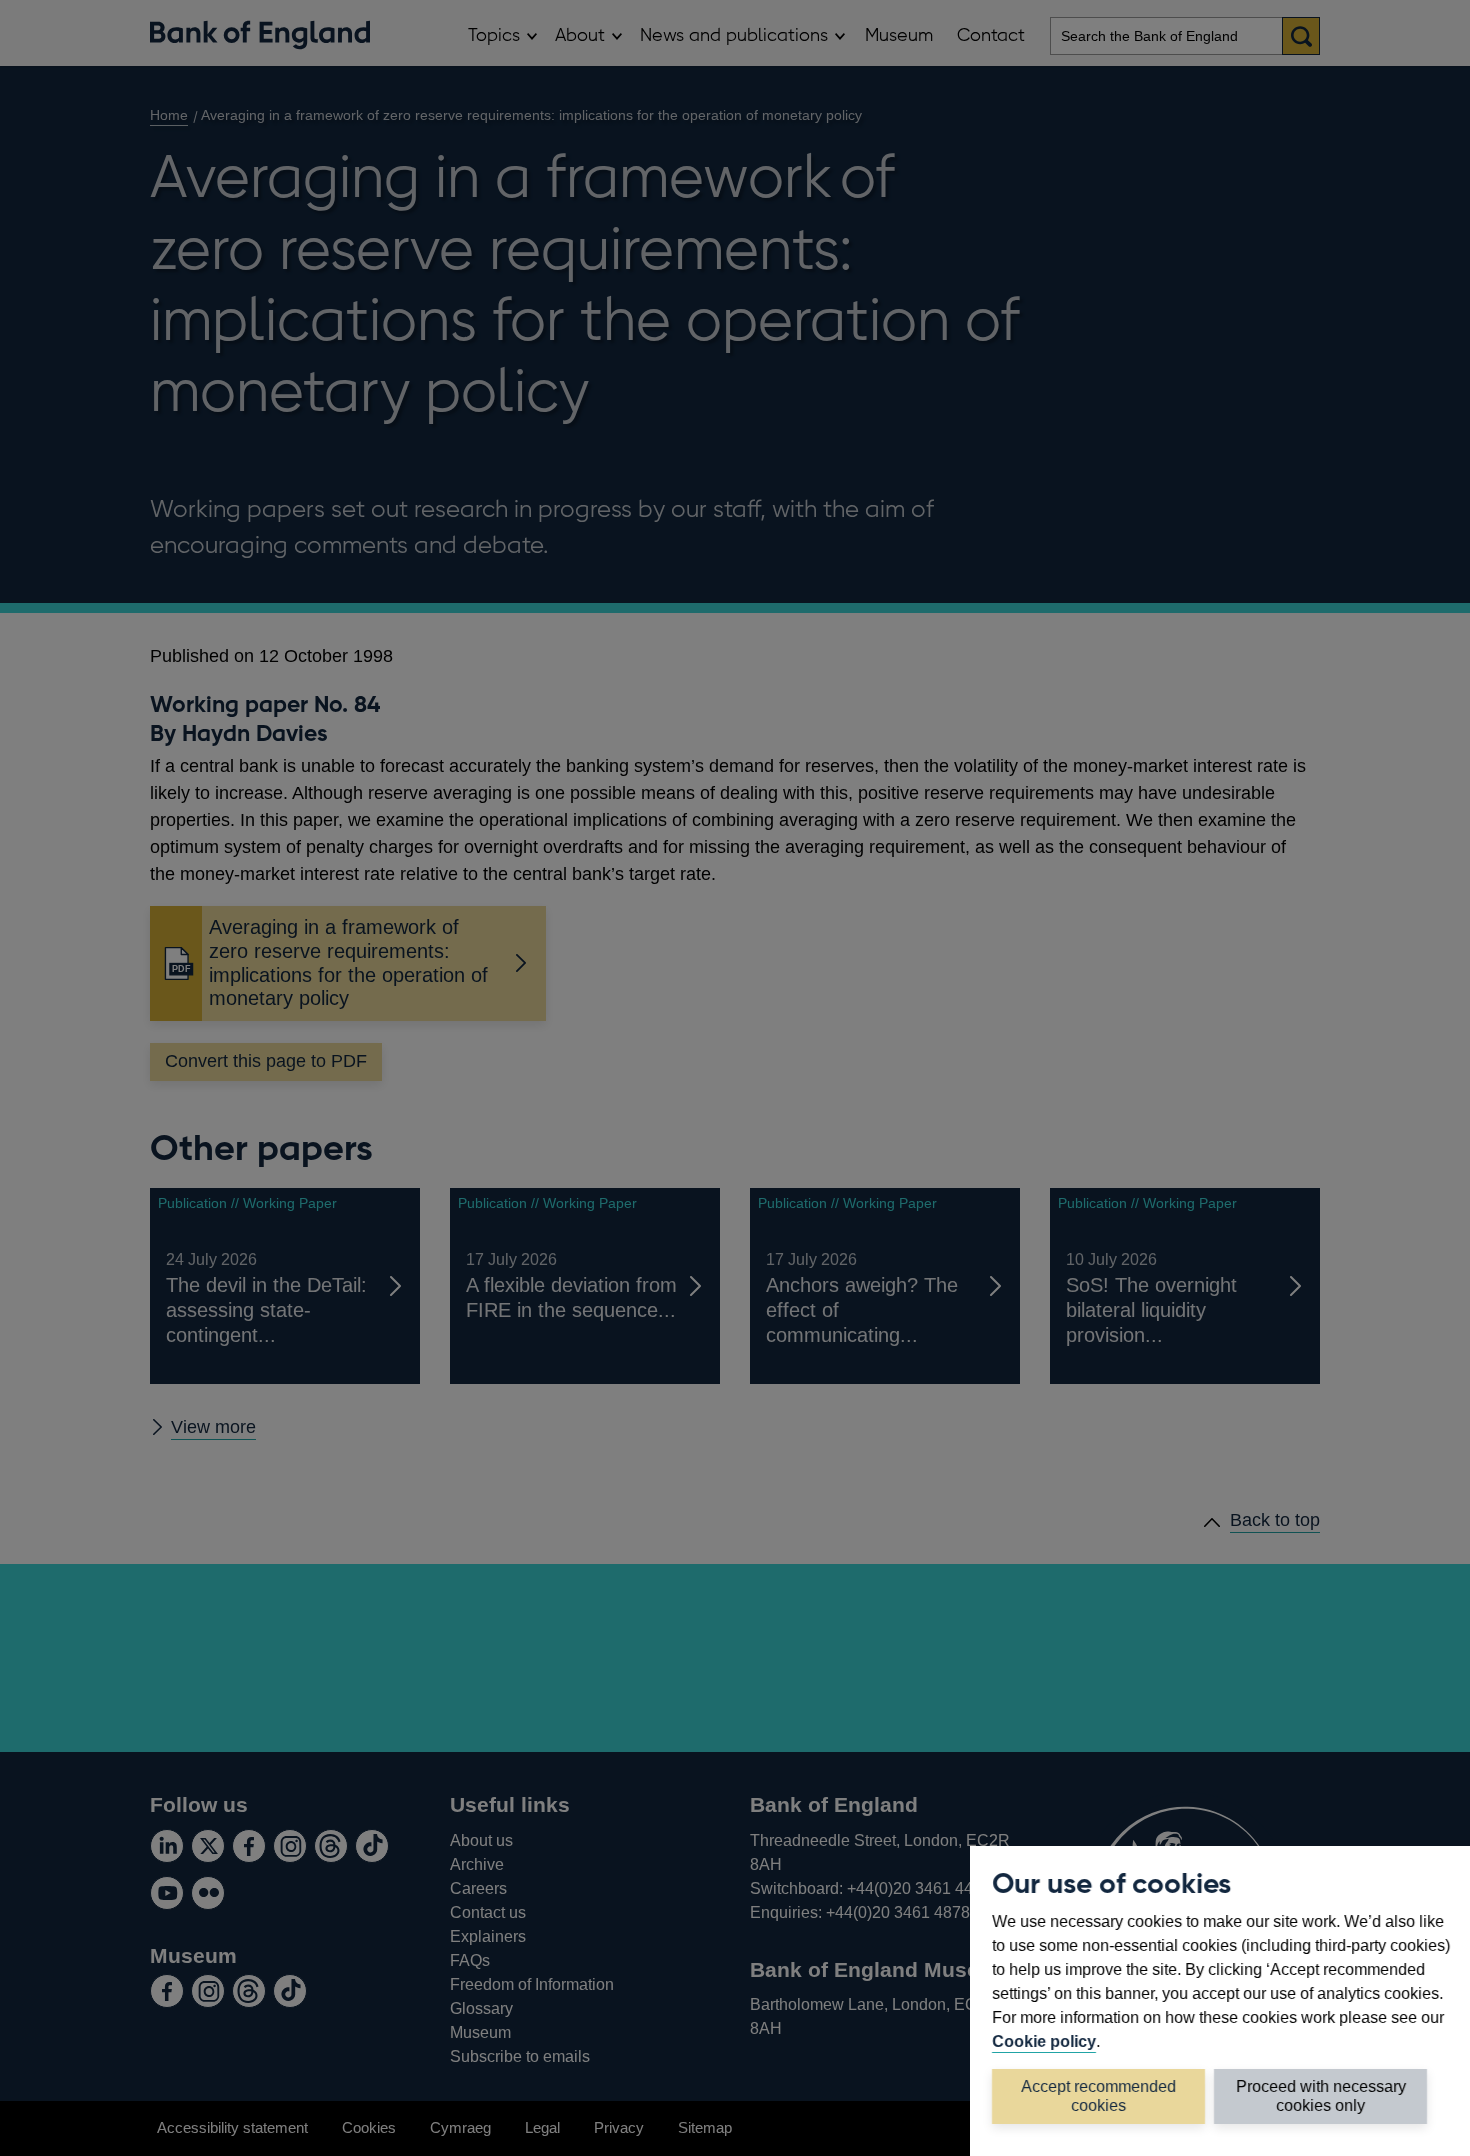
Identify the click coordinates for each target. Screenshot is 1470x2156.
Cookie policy (1044, 2041)
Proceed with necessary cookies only (1321, 2095)
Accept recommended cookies (1098, 2095)
